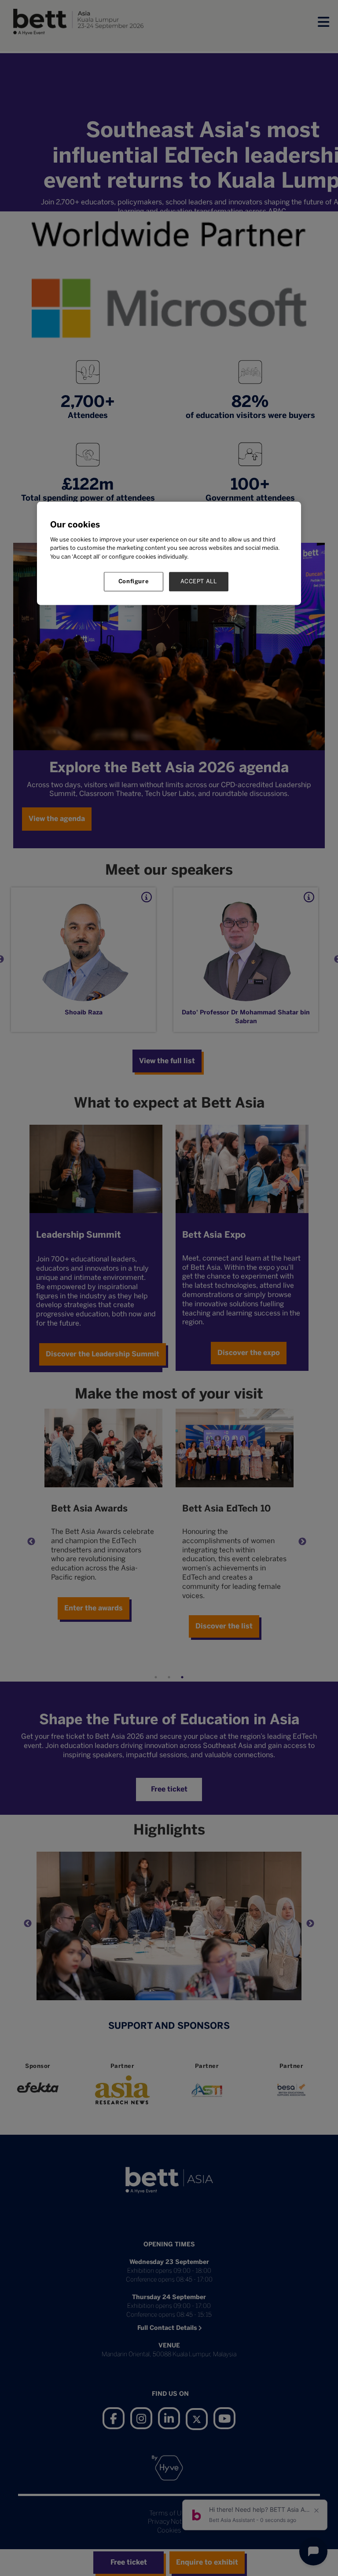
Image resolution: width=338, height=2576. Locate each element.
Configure (134, 582)
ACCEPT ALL (199, 582)
